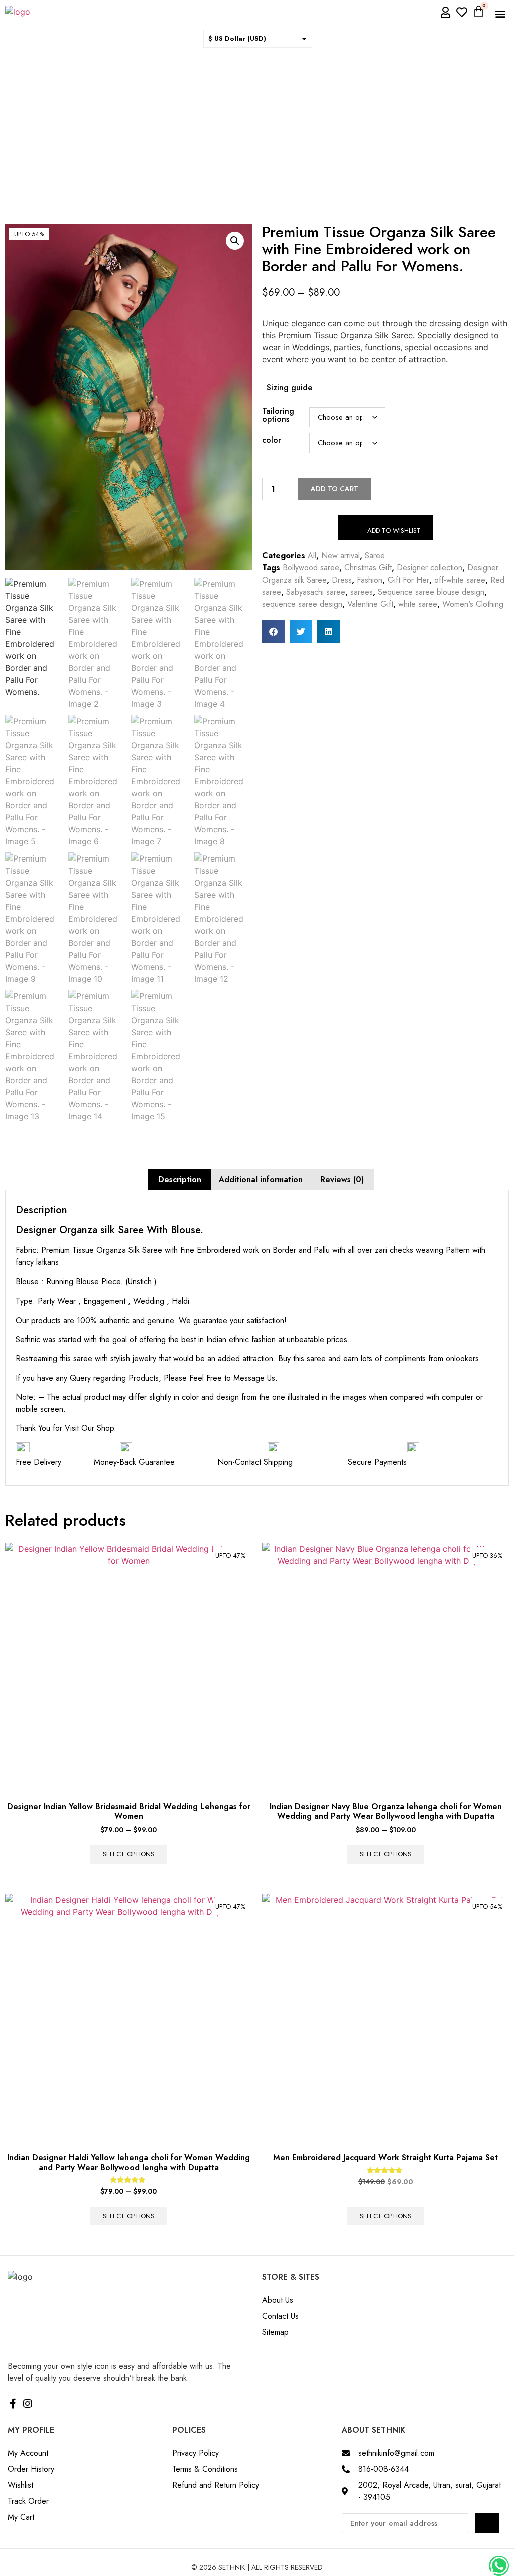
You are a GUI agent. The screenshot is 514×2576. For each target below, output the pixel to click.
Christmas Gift (368, 568)
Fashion (370, 580)
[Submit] (487, 2523)
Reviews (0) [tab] (342, 1179)
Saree (375, 556)
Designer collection (429, 568)
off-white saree (460, 580)
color (272, 440)
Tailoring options (278, 415)
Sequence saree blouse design (431, 592)
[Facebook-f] (13, 2404)
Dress (342, 580)
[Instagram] (28, 2404)
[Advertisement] (257, 128)
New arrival (341, 556)
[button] (501, 13)
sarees (362, 592)
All (312, 556)
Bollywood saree (311, 568)
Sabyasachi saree (316, 592)
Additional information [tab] (261, 1179)
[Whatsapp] (499, 2566)
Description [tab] (180, 1179)
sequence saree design (302, 604)
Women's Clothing (473, 604)
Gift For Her (408, 580)
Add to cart (335, 489)
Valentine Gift (370, 604)
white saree (418, 604)
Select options (128, 1854)
